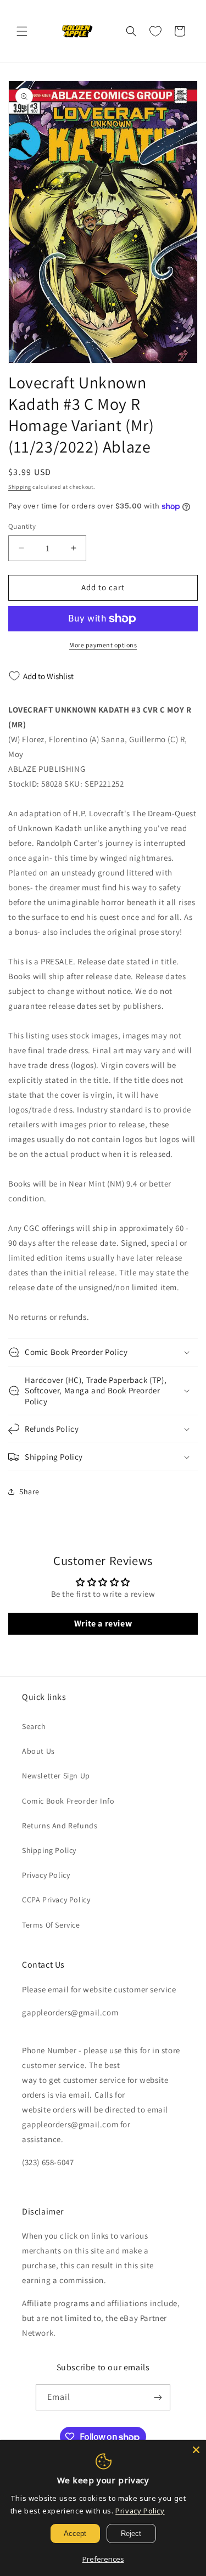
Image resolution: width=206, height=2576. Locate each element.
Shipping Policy (49, 1850)
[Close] (196, 2450)
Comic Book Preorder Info (68, 1801)
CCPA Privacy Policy (56, 1900)
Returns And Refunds (60, 1826)
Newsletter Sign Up (56, 1776)
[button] (22, 31)
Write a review (103, 1623)
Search (34, 1726)
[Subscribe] (158, 2397)
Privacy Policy (46, 1875)
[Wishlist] (155, 31)
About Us (38, 1751)
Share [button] (29, 1492)
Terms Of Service (51, 1925)
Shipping (20, 487)
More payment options (103, 645)
